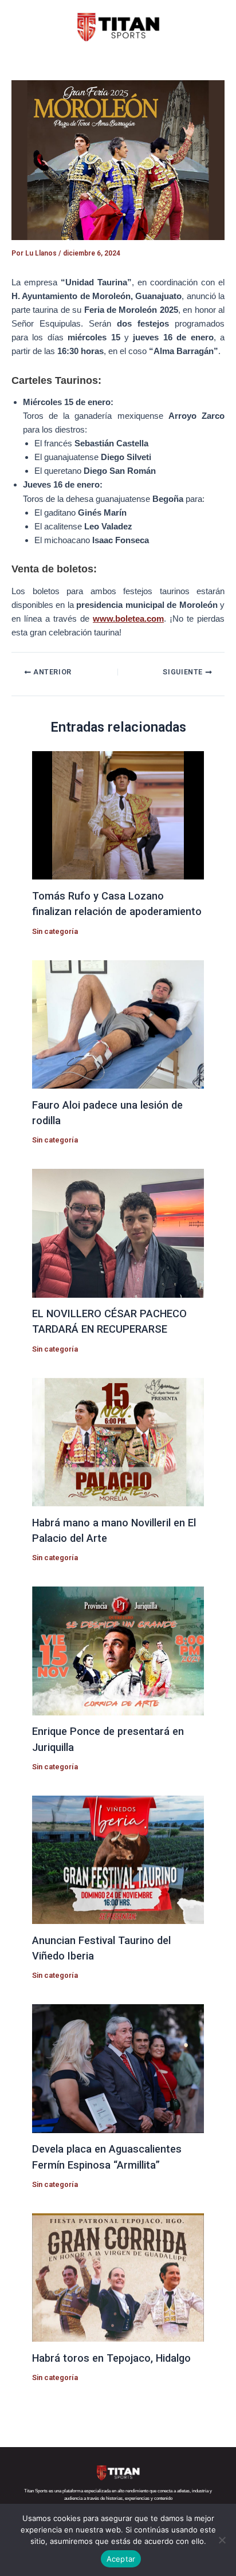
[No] (222, 2540)
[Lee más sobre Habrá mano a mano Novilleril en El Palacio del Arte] (118, 1442)
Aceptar (121, 2559)
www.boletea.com (128, 619)
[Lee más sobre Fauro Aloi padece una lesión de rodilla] (118, 1024)
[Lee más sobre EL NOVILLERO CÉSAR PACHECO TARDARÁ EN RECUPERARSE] (118, 1232)
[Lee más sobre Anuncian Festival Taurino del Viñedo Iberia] (118, 1859)
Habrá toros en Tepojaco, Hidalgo (111, 2358)
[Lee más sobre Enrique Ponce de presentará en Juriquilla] (118, 1650)
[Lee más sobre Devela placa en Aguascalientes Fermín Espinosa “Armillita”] (118, 2068)
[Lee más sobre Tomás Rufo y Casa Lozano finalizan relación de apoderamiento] (118, 815)
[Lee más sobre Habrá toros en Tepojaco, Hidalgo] (118, 2277)
